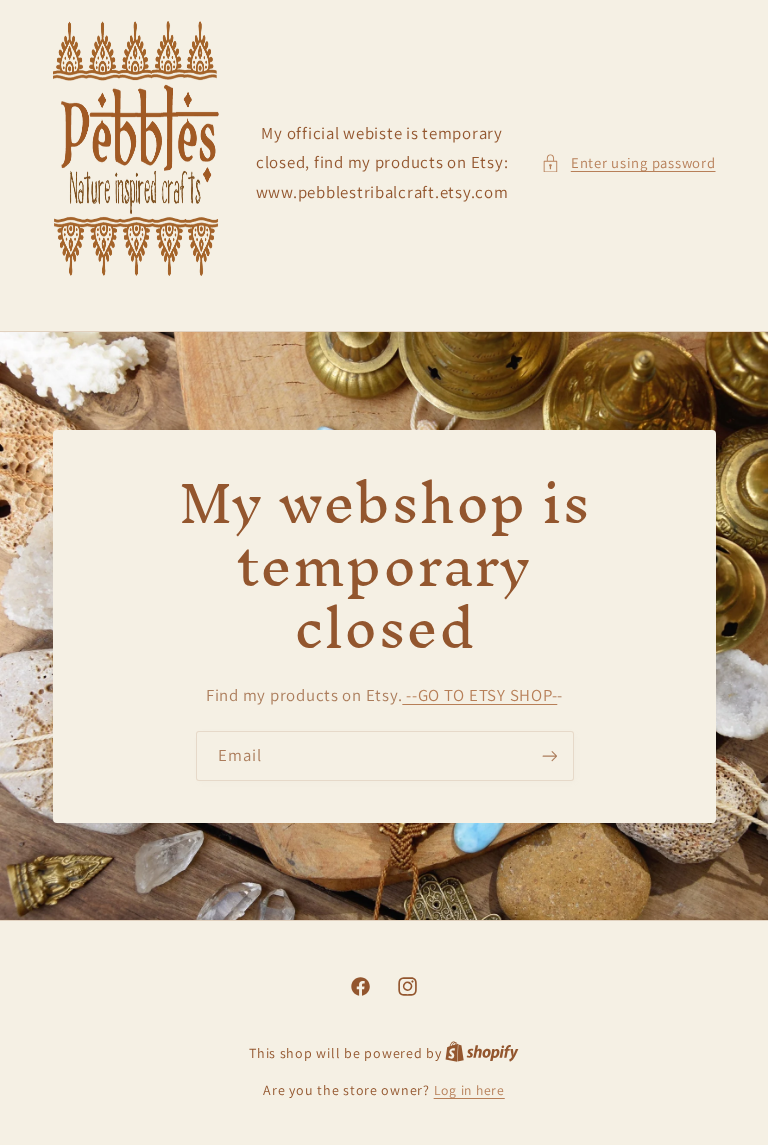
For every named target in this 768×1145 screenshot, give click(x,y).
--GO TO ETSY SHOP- (479, 695)
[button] (628, 163)
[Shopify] (482, 1053)
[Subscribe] (549, 755)
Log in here (469, 1090)
